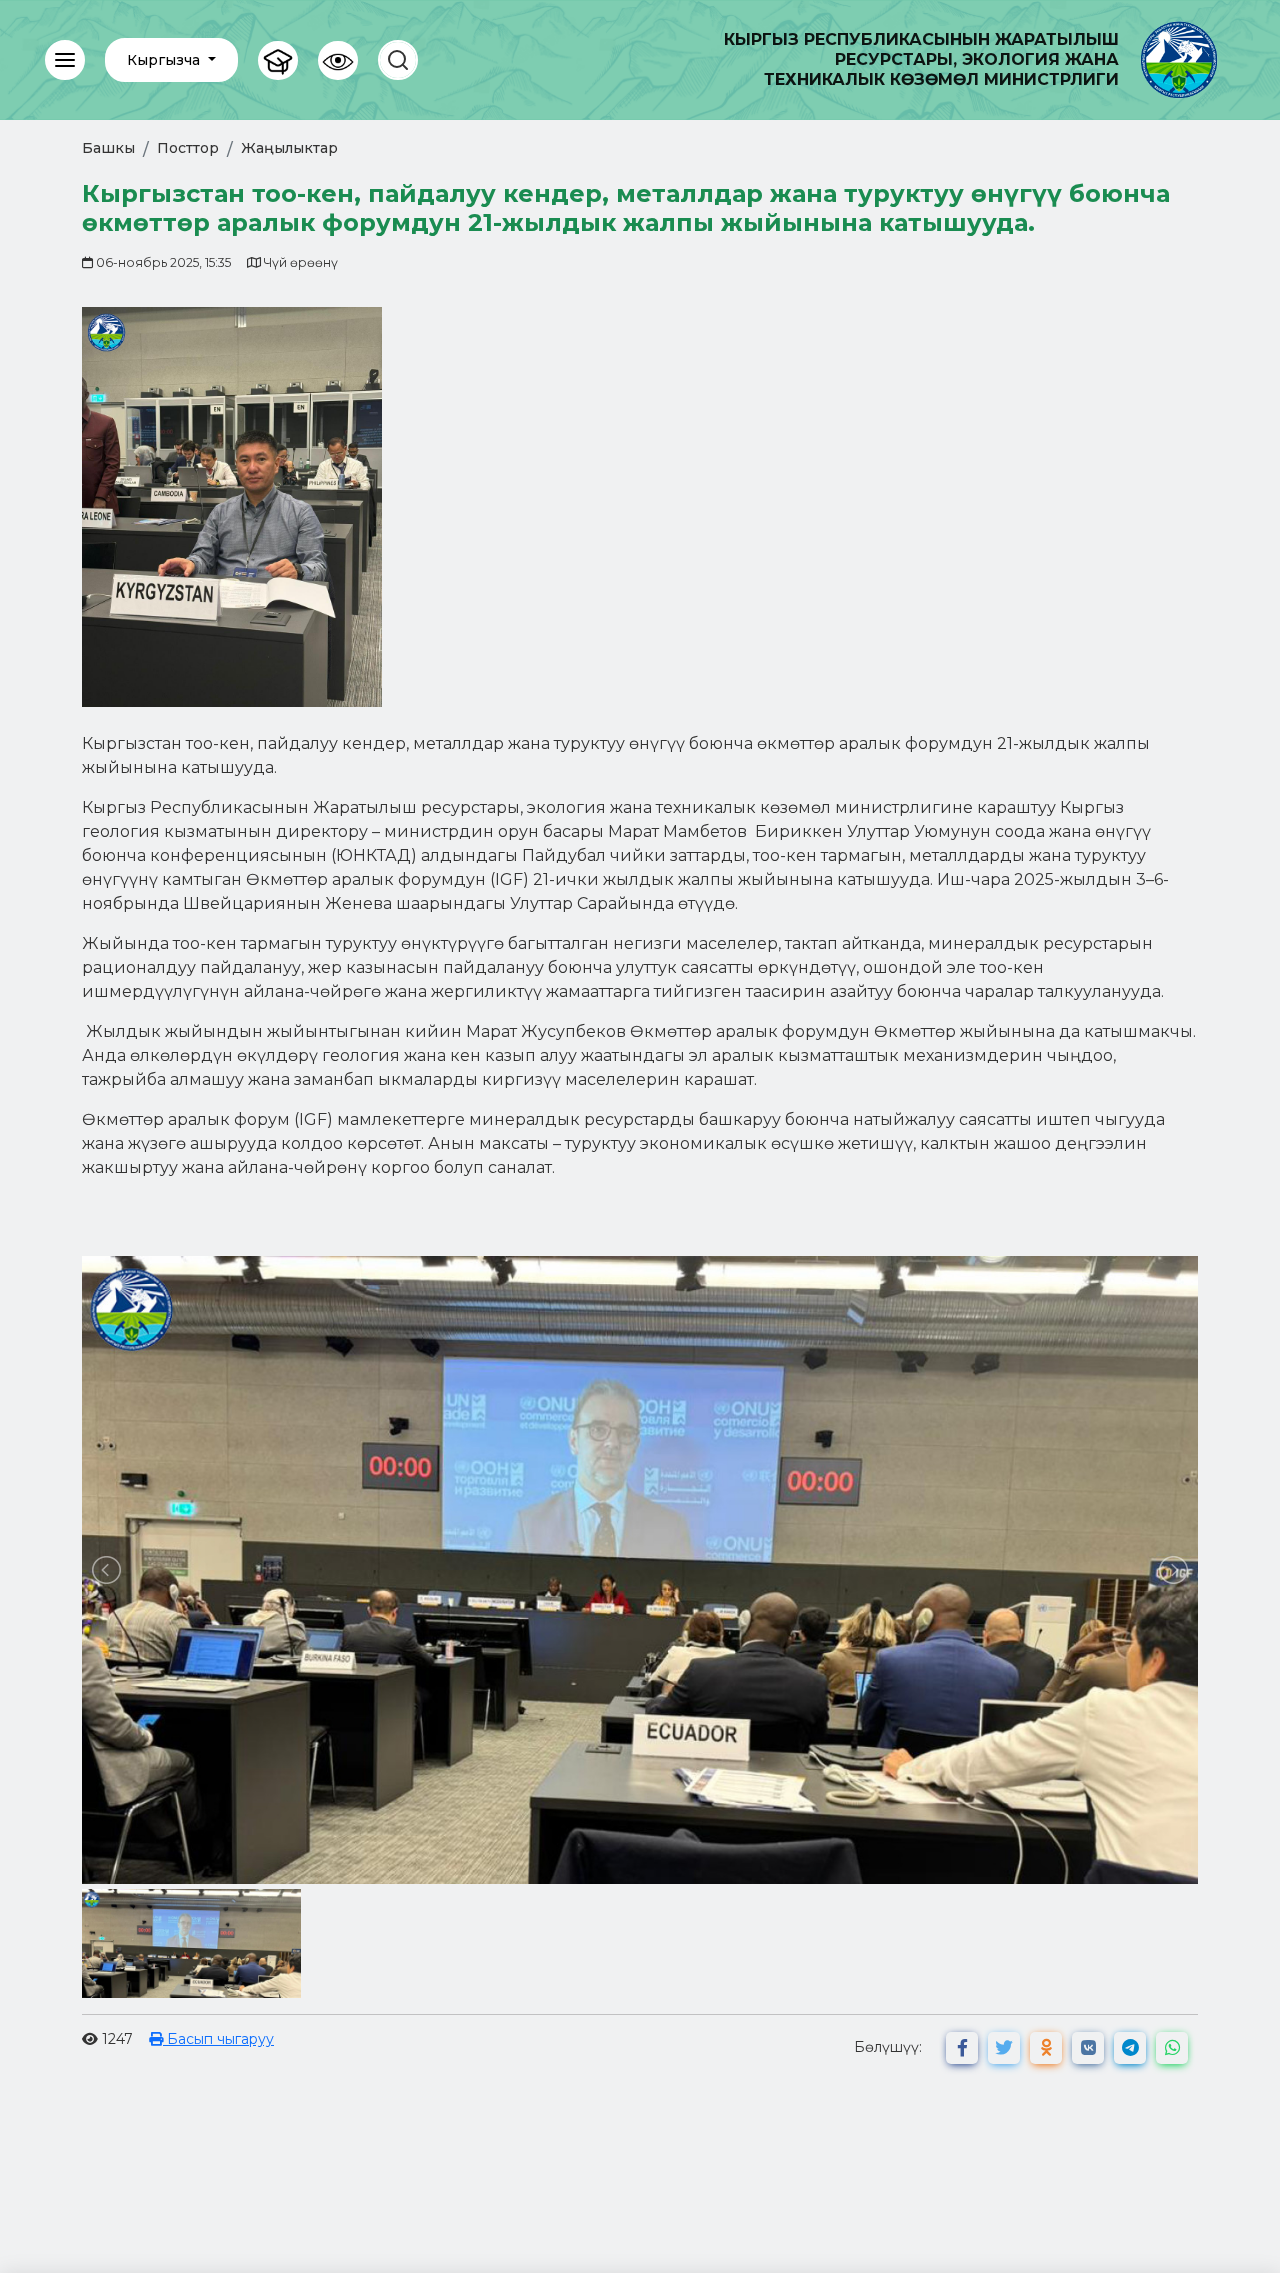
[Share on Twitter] (1004, 2048)
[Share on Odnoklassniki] (1046, 2048)
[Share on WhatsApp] (1172, 2048)
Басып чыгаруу (218, 2039)
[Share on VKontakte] (1088, 2048)
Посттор (188, 148)
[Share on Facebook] (962, 2048)
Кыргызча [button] (165, 60)
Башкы (108, 148)
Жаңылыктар (289, 148)
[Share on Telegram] (1130, 2048)
